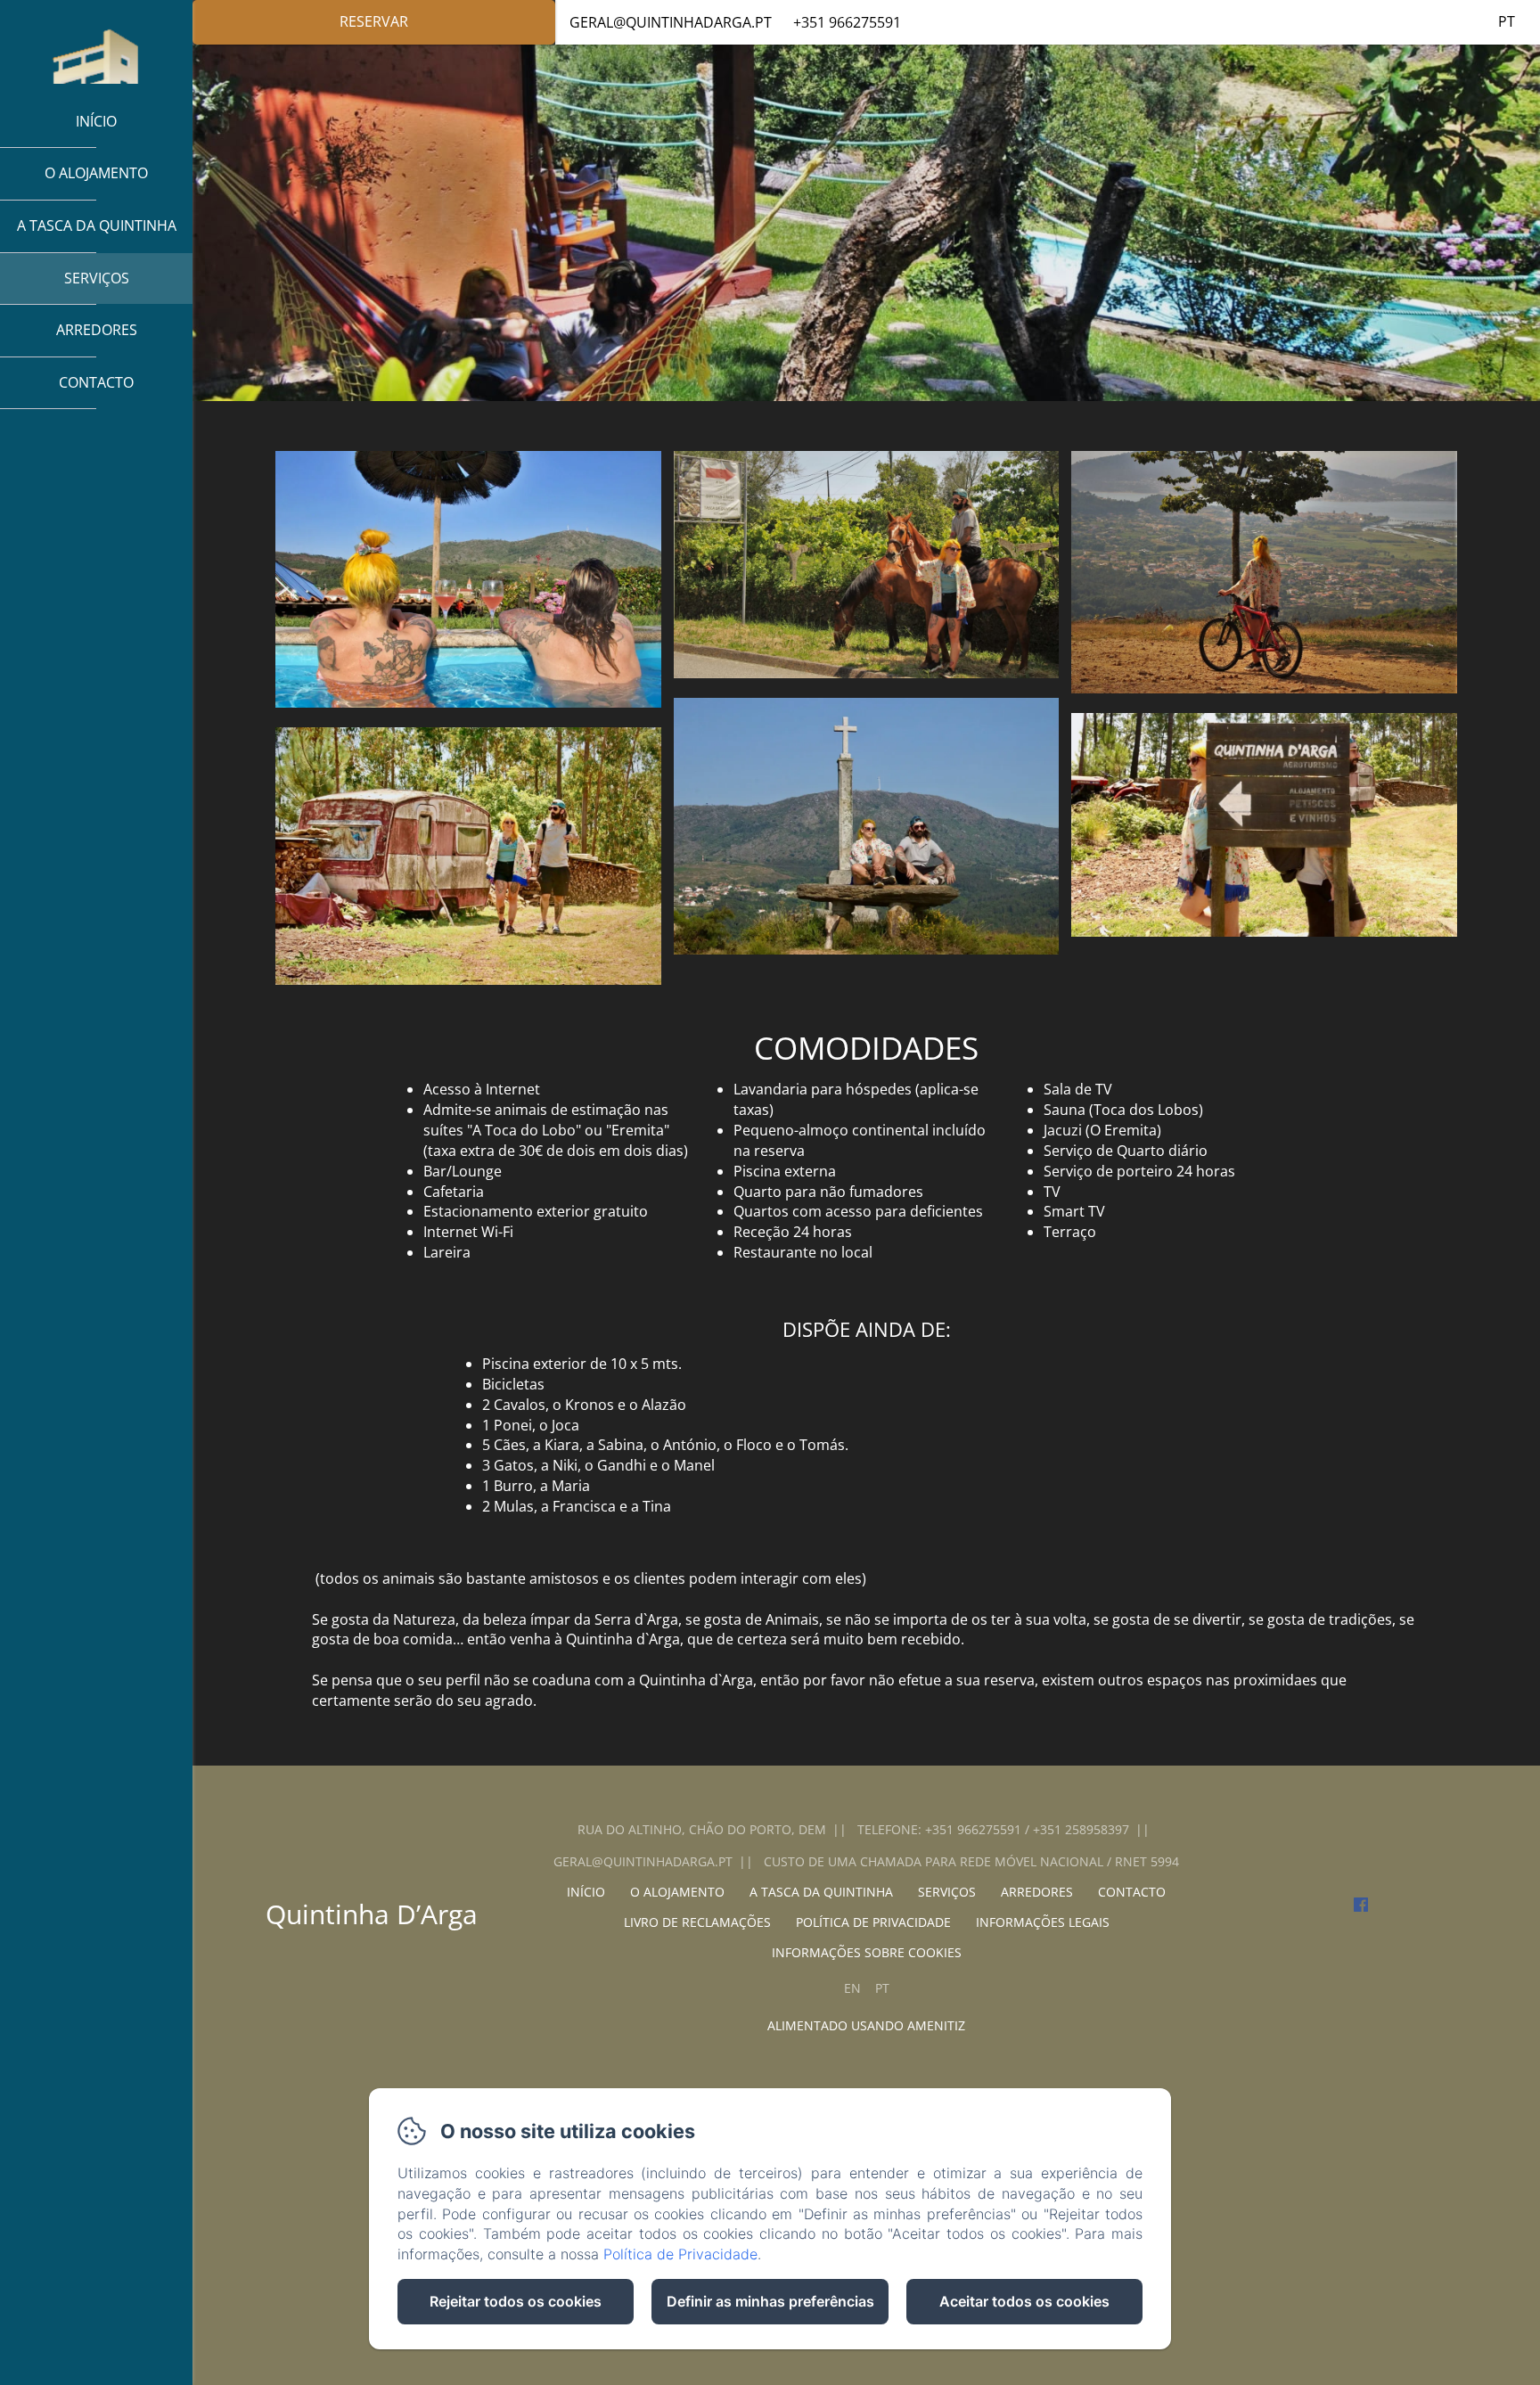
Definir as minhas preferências (770, 2301)
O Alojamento (96, 173)
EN (852, 1988)
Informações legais (1043, 1922)
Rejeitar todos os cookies (516, 2301)
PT (882, 1988)
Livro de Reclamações (697, 1922)
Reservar (374, 21)
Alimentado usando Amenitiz (866, 2025)
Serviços (97, 278)
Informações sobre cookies (867, 1952)
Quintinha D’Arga (372, 1914)
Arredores (97, 330)
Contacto (96, 382)
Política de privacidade (873, 1922)
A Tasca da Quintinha (97, 225)
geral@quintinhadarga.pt (671, 22)
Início (96, 121)
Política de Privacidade (680, 2254)
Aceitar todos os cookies (1024, 2301)
